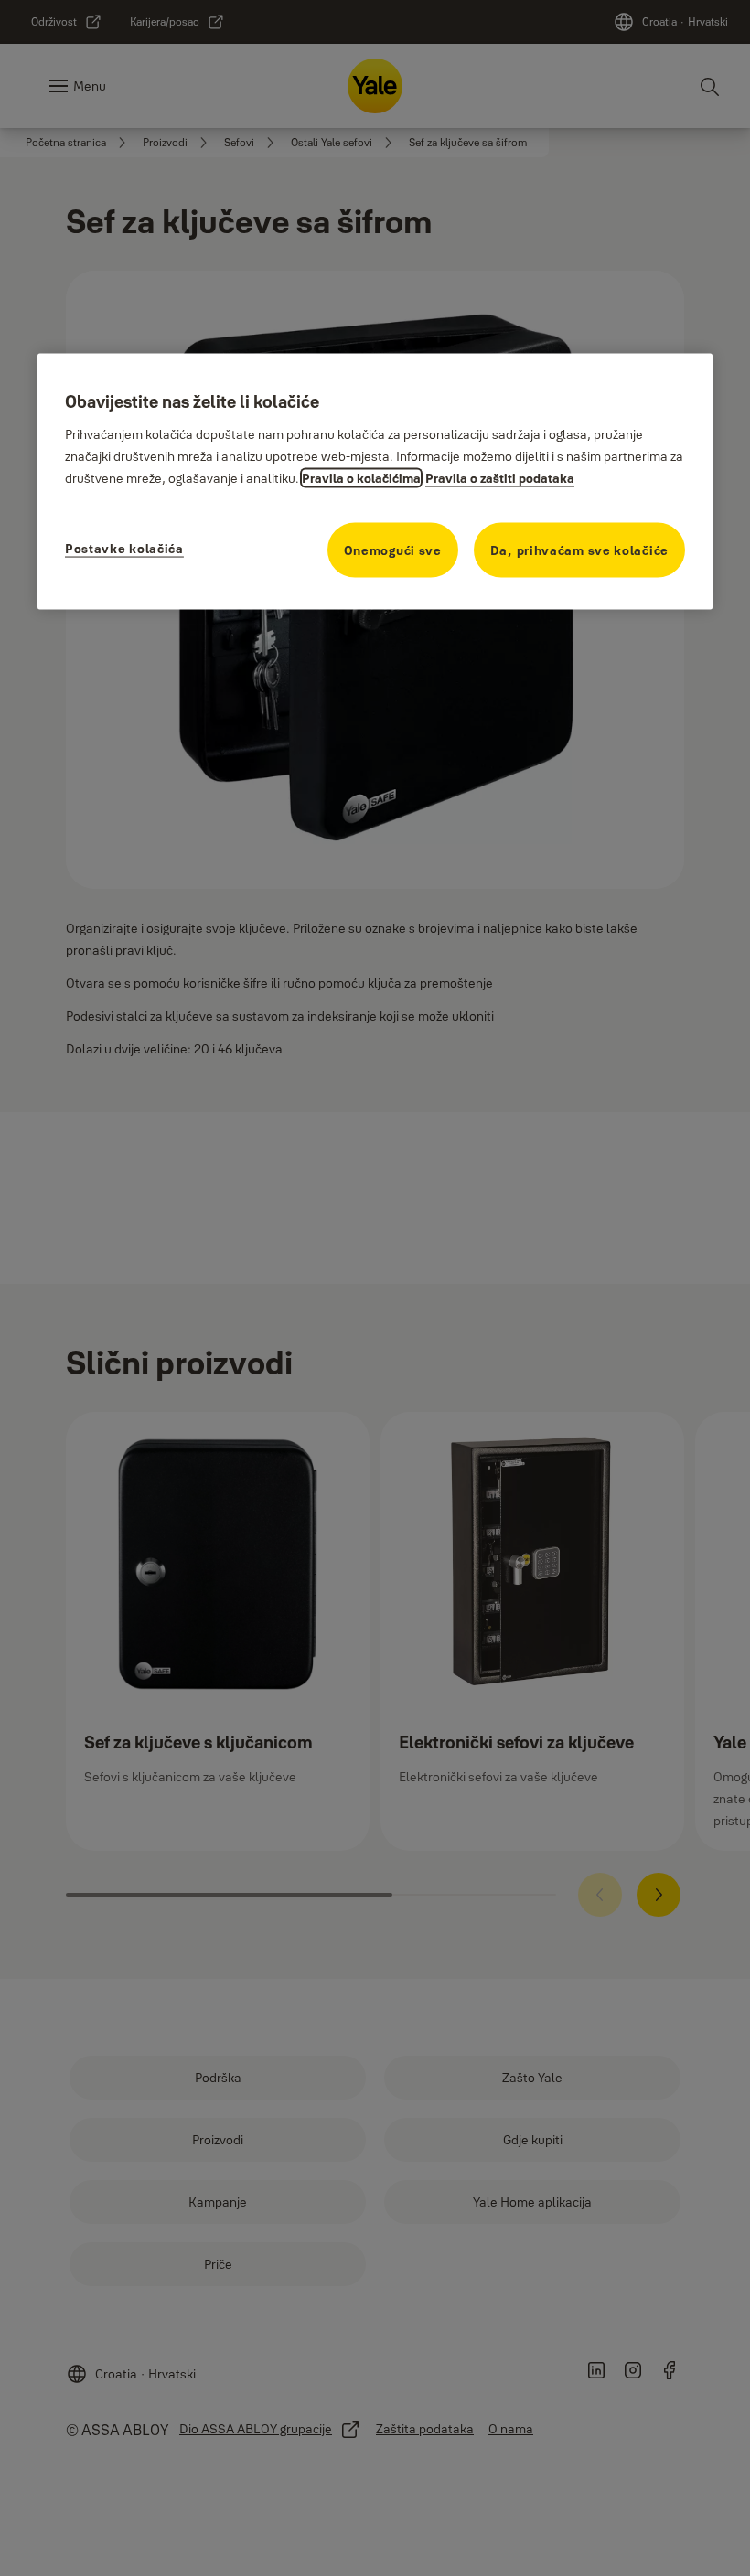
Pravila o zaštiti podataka (500, 478)
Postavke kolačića (124, 549)
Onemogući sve (393, 550)
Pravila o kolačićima (361, 478)
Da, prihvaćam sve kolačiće (579, 550)
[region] (375, 481)
